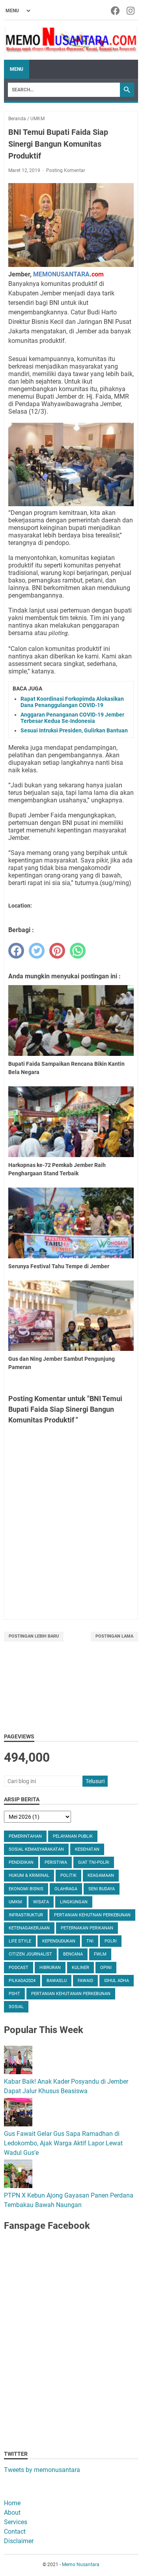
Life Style (20, 1941)
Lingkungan (74, 1902)
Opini (106, 1968)
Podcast (19, 1968)
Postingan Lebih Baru (34, 1636)
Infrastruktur (26, 1915)
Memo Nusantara (81, 2565)
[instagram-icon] (131, 11)
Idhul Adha (117, 1981)
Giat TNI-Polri (94, 1862)
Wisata (41, 1902)
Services (16, 2522)
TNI (90, 1941)
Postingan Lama (114, 1636)
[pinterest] (57, 951)
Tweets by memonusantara (42, 2470)
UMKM (15, 1902)
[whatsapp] (78, 951)
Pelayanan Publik (73, 1836)
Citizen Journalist (30, 1954)
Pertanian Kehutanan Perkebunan (71, 1994)
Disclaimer (19, 2541)
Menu (17, 69)
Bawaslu (57, 1981)
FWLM (100, 1954)
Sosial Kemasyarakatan (36, 1849)
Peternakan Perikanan (87, 1928)
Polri (111, 1941)
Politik (68, 1875)
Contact (15, 2532)
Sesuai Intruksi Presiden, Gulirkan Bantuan (74, 730)
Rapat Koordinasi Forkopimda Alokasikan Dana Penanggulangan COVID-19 (72, 702)
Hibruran (50, 1968)
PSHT (14, 1994)
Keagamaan (101, 1875)
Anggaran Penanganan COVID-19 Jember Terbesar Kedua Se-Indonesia (72, 718)
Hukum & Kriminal (29, 1875)
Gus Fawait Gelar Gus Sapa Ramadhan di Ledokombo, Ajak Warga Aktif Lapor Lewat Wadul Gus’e (63, 2143)
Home (12, 2503)
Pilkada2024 (22, 1981)
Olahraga (66, 1889)
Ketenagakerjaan (29, 1928)
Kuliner (80, 1968)
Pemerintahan (25, 1836)
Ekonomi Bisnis (26, 1889)
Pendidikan (21, 1862)
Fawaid (85, 1981)
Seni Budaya (102, 1889)
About (12, 2513)
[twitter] (37, 951)
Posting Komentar (66, 170)
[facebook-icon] (116, 11)
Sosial (16, 2007)
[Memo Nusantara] (71, 40)
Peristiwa (56, 1862)
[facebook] (16, 951)
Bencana (73, 1954)
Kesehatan (87, 1849)
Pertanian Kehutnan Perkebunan (92, 1915)
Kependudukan (59, 1941)
